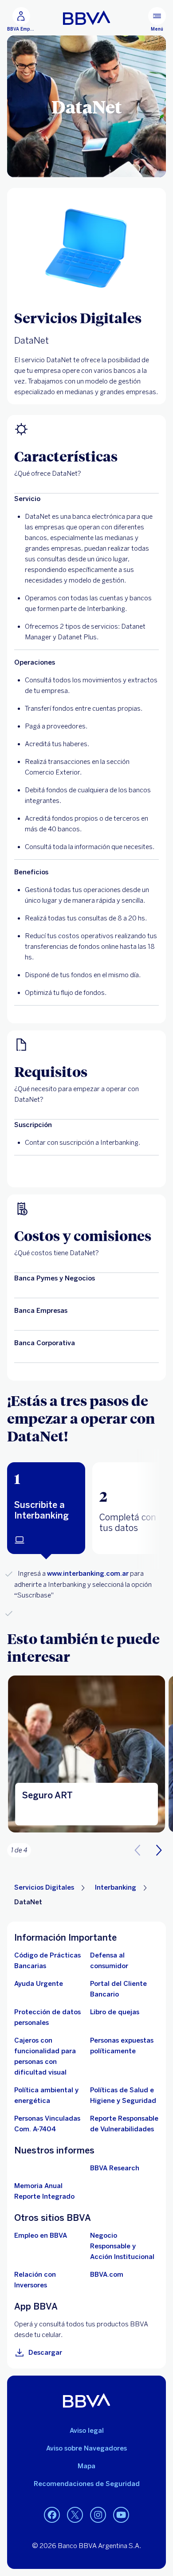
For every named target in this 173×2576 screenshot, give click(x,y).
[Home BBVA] (87, 18)
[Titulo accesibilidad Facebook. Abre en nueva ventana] (52, 2515)
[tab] (46, 1508)
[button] (46, 1508)
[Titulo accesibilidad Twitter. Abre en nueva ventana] (75, 2515)
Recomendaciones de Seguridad (87, 2484)
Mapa (86, 2466)
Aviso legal (87, 2431)
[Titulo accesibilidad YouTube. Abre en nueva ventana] (121, 2515)
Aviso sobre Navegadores (86, 2448)
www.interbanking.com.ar (88, 1574)
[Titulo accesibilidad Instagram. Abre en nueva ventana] (98, 2515)
